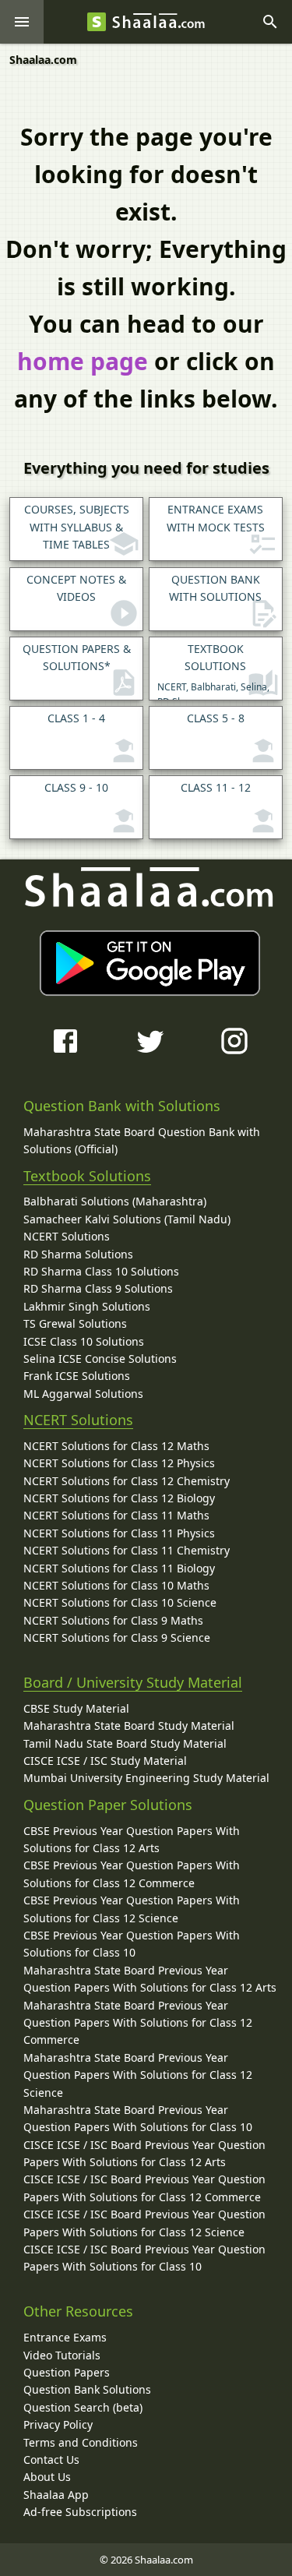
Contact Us (51, 2460)
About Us (47, 2477)
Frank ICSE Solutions (77, 1376)
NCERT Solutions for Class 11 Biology (119, 1568)
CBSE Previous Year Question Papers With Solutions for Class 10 (132, 1944)
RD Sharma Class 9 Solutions (98, 1288)
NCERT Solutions (67, 1236)
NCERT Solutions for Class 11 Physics (119, 1533)
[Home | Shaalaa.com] (97, 22)
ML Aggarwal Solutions (83, 1394)
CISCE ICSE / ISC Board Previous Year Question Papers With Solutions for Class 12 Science (144, 2223)
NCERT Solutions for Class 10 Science (120, 1602)
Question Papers (67, 2372)
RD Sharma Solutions (78, 1254)
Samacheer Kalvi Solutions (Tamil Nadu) (127, 1219)
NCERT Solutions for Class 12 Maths (116, 1446)
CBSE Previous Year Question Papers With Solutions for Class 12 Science (132, 1909)
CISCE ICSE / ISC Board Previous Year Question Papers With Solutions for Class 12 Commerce (144, 2188)
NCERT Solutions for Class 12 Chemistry (127, 1481)
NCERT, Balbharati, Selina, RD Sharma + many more (213, 671)
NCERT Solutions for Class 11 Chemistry (127, 1550)
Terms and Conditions (81, 2442)
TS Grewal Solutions (75, 1323)
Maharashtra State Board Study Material (129, 1726)
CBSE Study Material (76, 1708)
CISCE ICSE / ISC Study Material (105, 1761)
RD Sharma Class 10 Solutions (101, 1271)
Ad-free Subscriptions (80, 2512)
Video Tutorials (62, 2355)
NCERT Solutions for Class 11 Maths (116, 1515)
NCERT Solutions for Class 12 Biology (119, 1498)
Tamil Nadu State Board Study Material (125, 1743)
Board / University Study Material (133, 1682)
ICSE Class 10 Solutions (84, 1341)
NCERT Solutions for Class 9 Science (117, 1637)
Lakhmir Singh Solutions (87, 1306)
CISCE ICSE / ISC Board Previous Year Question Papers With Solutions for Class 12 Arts (144, 2153)
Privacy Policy (58, 2424)
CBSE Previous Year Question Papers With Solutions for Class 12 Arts (132, 1839)
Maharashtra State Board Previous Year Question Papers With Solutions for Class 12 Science (138, 2075)
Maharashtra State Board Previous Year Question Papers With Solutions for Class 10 (138, 2118)
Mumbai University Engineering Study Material (146, 1778)
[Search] (270, 22)
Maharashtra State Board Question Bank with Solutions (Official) (142, 1140)
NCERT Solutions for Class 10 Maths (116, 1585)
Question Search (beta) (83, 2407)
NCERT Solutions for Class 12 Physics (119, 1463)
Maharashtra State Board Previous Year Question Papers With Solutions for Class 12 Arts (150, 1979)
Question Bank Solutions (87, 2389)
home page (83, 361)
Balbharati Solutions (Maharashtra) (115, 1201)
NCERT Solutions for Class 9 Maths (113, 1620)
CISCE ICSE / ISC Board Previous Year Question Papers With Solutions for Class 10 (144, 2258)
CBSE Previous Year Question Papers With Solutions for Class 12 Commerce (132, 1874)
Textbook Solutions (87, 1176)
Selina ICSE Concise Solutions (100, 1359)
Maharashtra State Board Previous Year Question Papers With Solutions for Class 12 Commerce (138, 2023)
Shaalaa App (56, 2495)
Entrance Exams (65, 2337)
